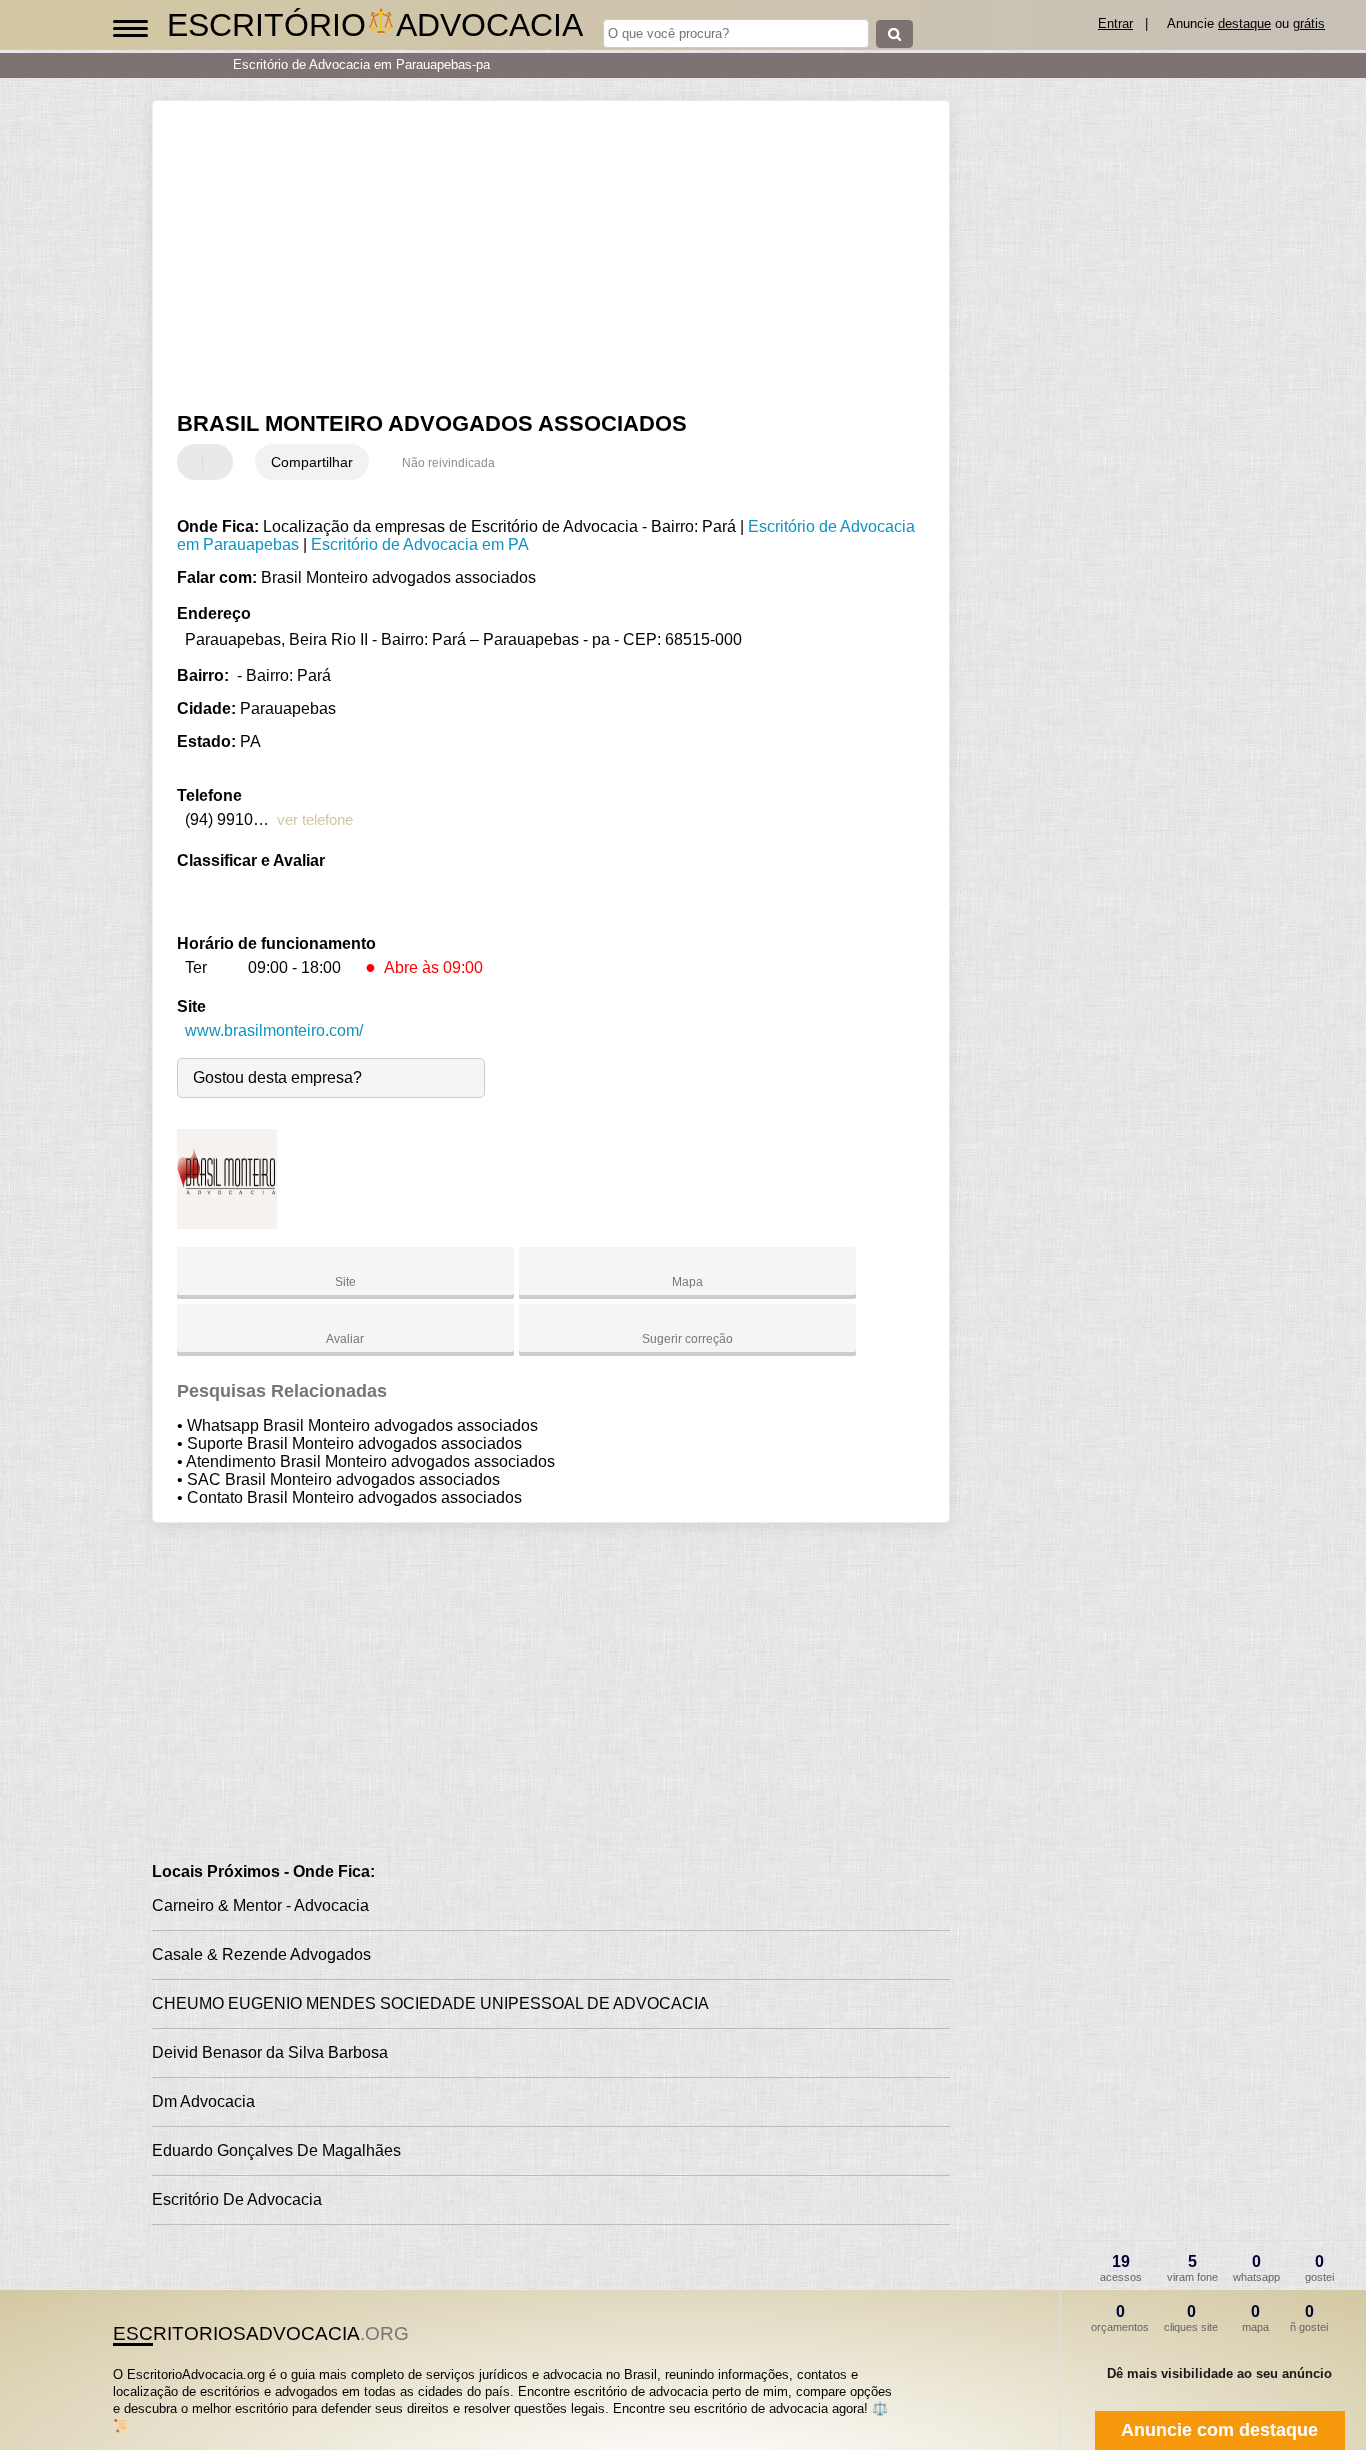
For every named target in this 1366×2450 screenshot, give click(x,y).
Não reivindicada (448, 463)
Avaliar (345, 1339)
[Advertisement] (537, 256)
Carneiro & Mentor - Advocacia (260, 1905)
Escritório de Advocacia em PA (420, 544)
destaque (1244, 23)
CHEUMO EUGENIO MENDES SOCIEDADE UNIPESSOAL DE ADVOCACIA (430, 2003)
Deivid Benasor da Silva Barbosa (270, 2052)
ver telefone (315, 819)
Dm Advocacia (203, 2101)
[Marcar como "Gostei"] (195, 462)
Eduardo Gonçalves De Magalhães (276, 2150)
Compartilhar (312, 462)
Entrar (1115, 23)
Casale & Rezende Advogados (261, 1954)
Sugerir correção (687, 1339)
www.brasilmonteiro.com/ (274, 1030)
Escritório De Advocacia (237, 2199)
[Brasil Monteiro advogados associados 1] (227, 1223)
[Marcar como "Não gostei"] (220, 462)
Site (345, 1282)
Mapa (687, 1282)
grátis (1309, 23)
